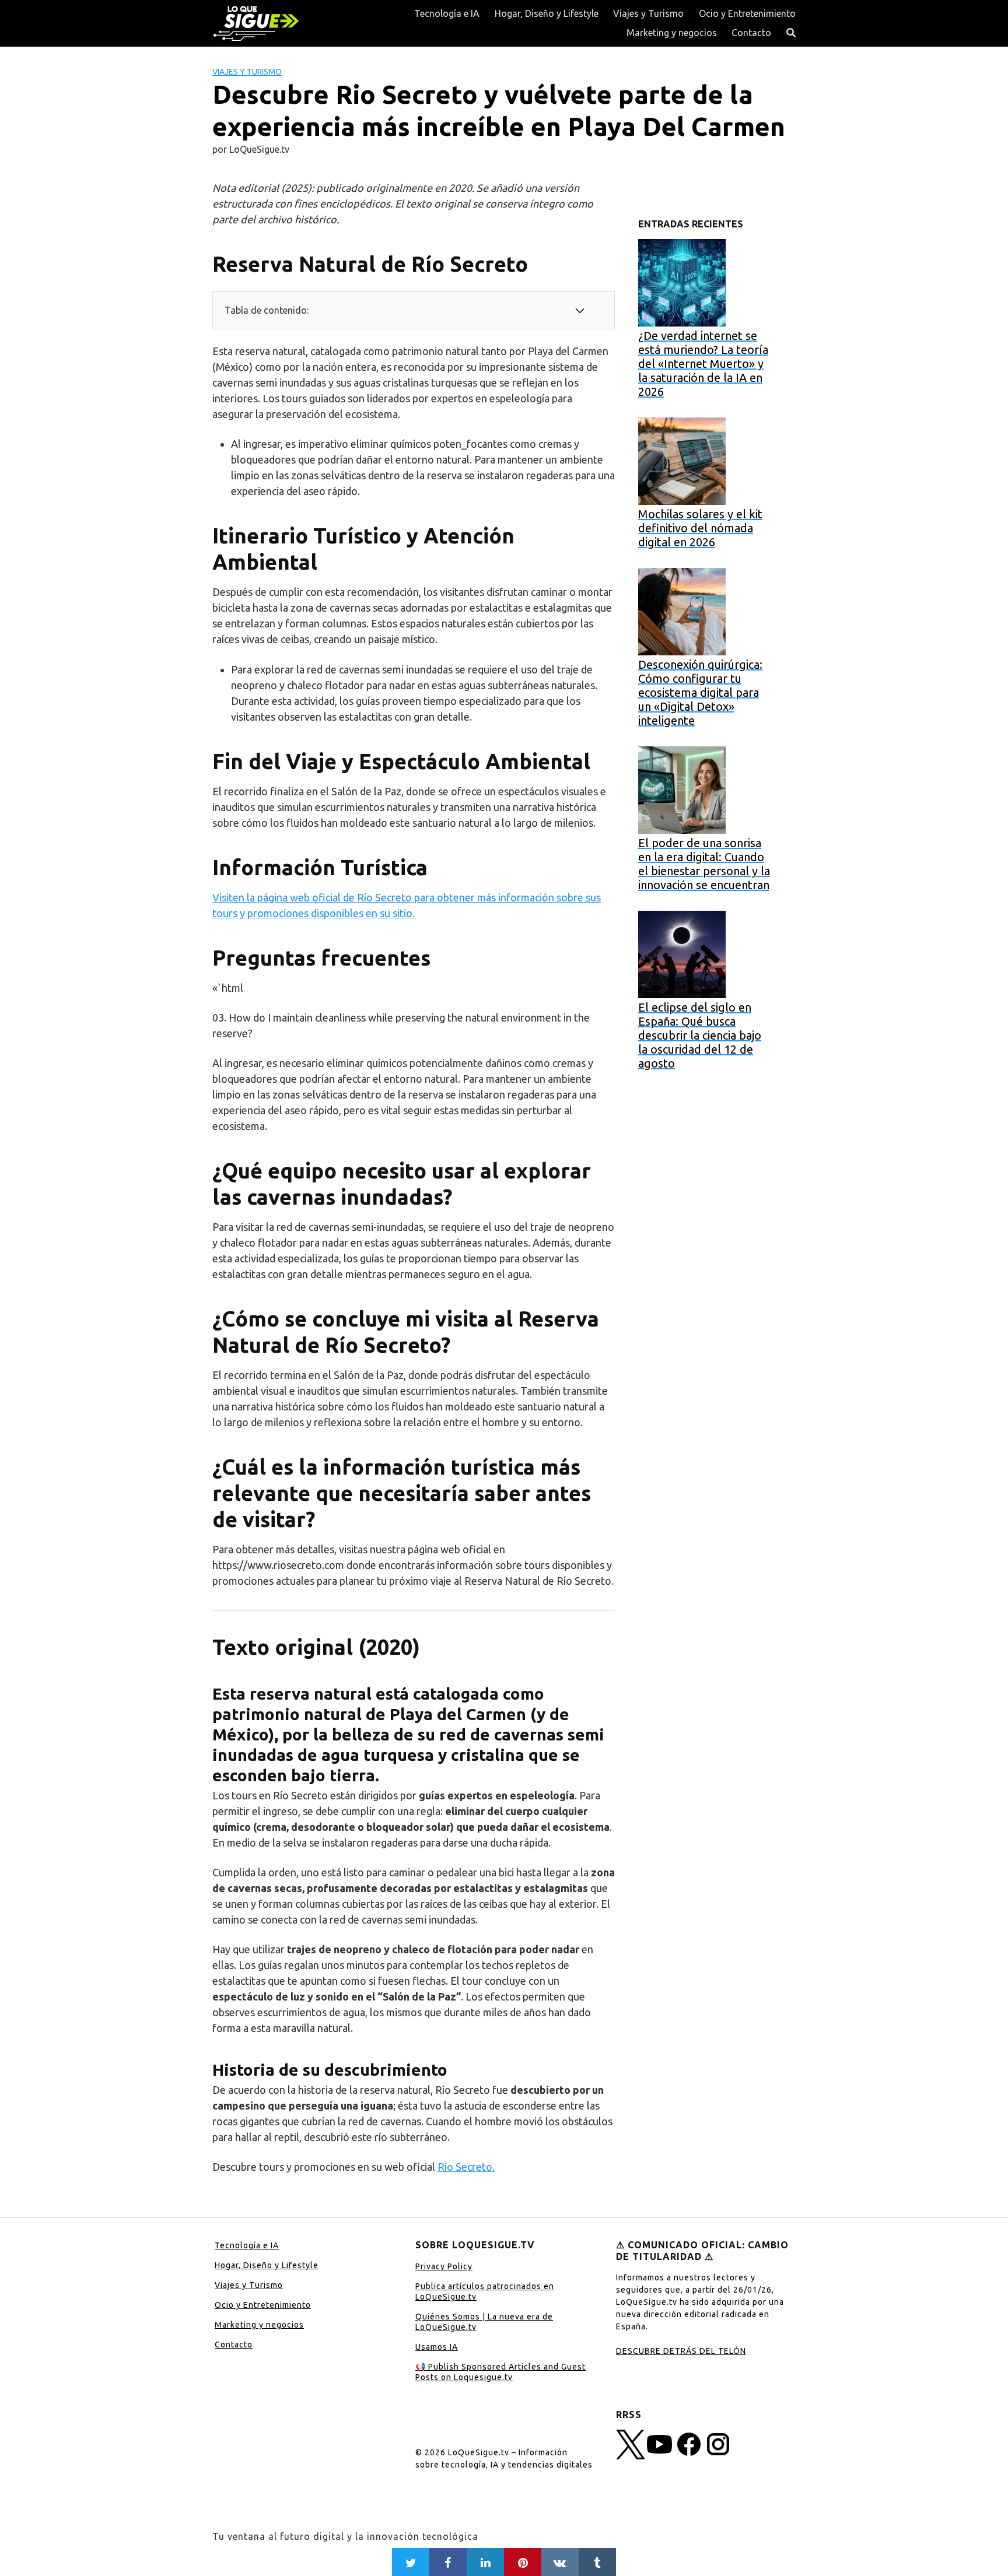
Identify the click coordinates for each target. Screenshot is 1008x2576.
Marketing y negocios (672, 33)
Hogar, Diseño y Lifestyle (547, 13)
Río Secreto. (466, 2167)
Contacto (751, 33)
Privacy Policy (444, 2266)
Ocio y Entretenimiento (747, 13)
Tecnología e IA (447, 13)
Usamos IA (437, 2347)
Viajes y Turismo (648, 13)
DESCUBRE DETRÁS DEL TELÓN (681, 2351)
